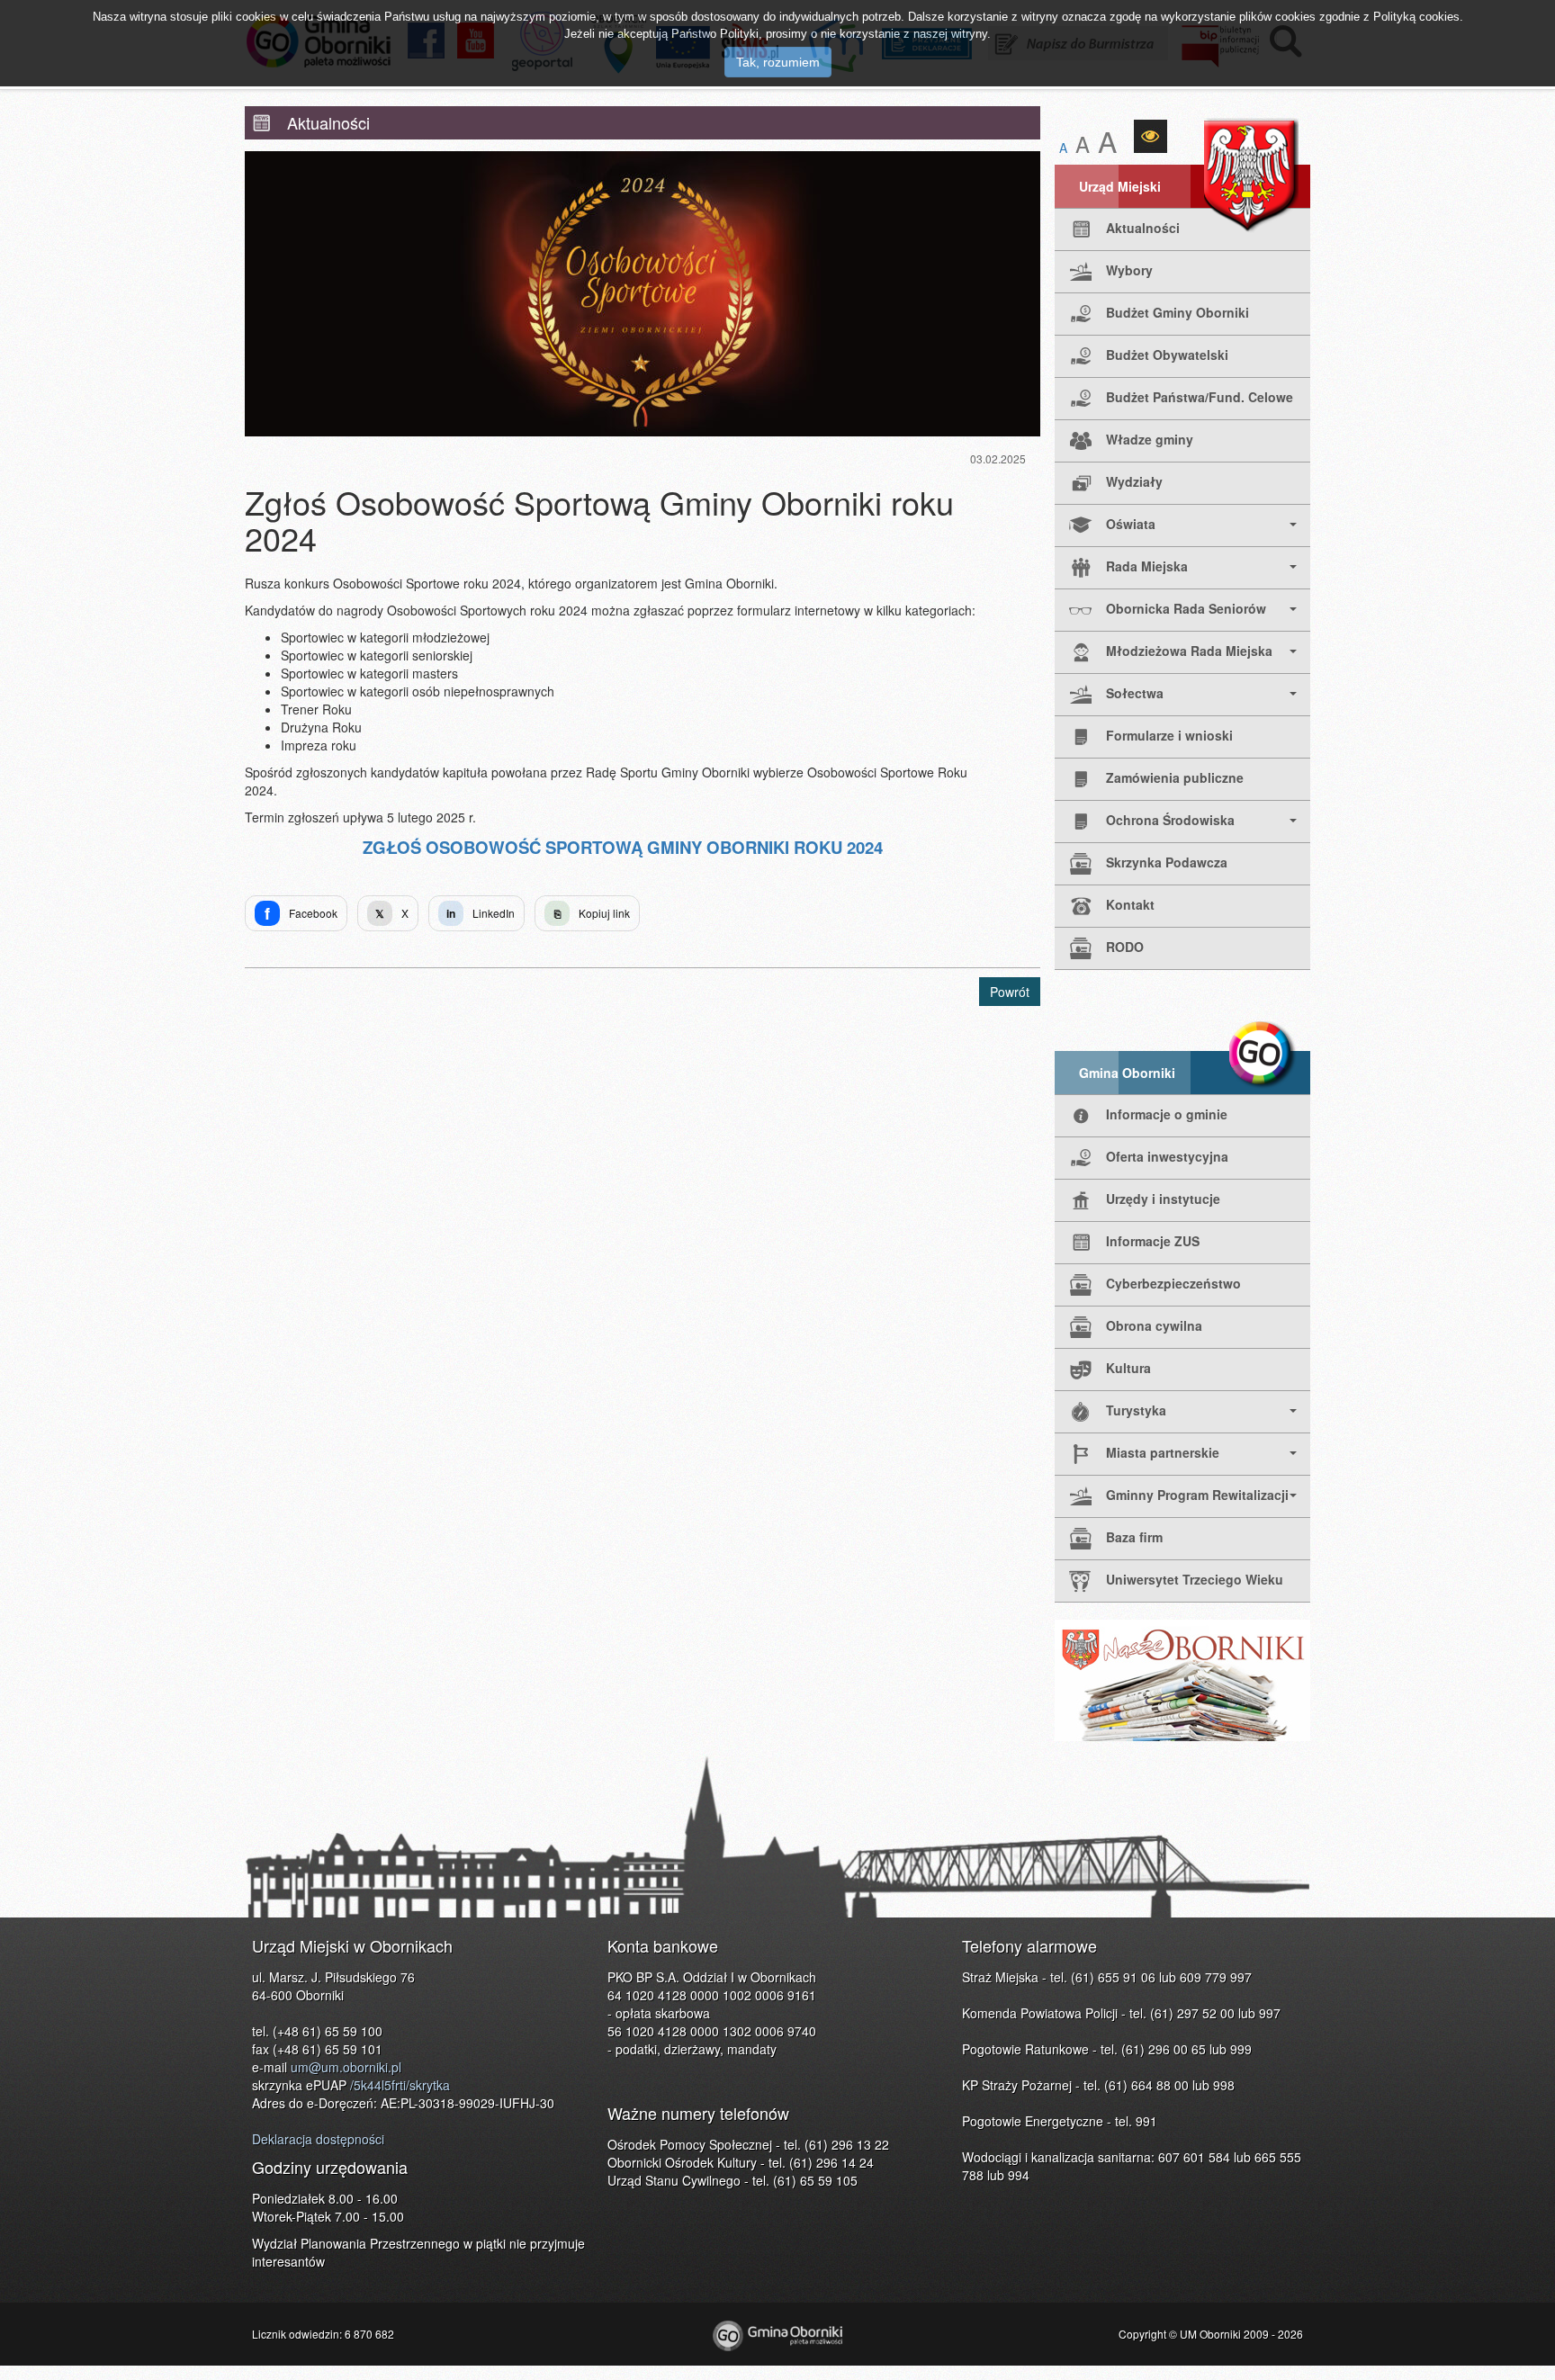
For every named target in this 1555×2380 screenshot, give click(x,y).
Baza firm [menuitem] (1134, 1537)
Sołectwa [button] (1135, 693)
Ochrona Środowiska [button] (1170, 820)
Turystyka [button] (1136, 1410)
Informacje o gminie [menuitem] (1167, 1114)
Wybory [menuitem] (1129, 270)
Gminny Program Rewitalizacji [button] (1197, 1495)
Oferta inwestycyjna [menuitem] (1167, 1156)
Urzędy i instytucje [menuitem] (1163, 1199)
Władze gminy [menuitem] (1150, 439)
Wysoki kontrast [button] (1151, 136)
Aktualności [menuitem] (1143, 228)
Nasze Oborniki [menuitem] (1182, 1680)
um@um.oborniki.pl (346, 2067)
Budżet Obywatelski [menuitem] (1167, 355)
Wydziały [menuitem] (1134, 481)
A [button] (1063, 148)
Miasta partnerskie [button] (1163, 1452)
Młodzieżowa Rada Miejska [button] (1189, 651)
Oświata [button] (1131, 524)
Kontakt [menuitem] (1130, 904)
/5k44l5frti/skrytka (400, 2085)
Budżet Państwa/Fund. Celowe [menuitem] (1200, 397)
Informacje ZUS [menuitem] (1153, 1241)
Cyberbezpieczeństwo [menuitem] (1173, 1283)
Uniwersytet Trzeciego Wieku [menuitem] (1195, 1579)
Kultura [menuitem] (1128, 1368)
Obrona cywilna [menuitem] (1154, 1325)
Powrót (1010, 992)
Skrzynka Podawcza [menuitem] (1167, 862)
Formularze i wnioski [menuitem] (1169, 735)
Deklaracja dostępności (318, 2139)
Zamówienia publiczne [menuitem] (1175, 777)
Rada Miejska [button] (1147, 566)
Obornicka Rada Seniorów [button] (1186, 608)
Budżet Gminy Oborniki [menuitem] (1177, 312)
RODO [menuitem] (1125, 947)
